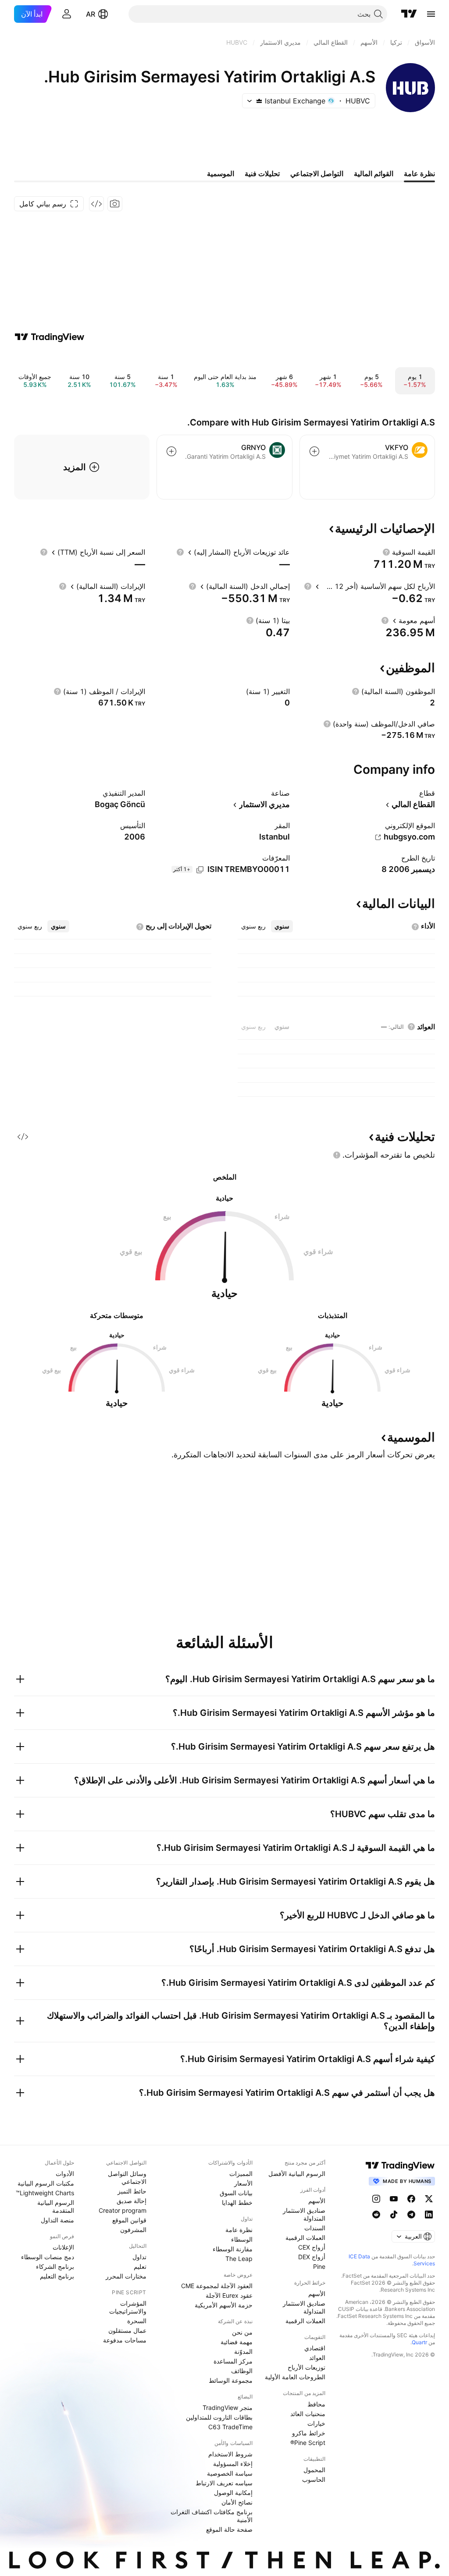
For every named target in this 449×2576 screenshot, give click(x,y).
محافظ (316, 2404)
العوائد (317, 2358)
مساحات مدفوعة (125, 2340)
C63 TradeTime (230, 2427)
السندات (315, 2228)
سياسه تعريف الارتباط (224, 2483)
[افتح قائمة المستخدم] (67, 14)
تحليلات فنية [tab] (262, 174)
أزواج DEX (312, 2257)
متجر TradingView (228, 2408)
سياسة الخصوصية (230, 2473)
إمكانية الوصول (233, 2493)
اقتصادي (315, 2348)
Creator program (123, 2210)
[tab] (282, 926)
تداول (139, 2257)
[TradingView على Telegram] (411, 2215)
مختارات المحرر (126, 2276)
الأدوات (65, 2174)
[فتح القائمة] (431, 14)
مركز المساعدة (233, 2361)
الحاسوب (314, 2479)
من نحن (242, 2332)
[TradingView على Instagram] (376, 2199)
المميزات (241, 2174)
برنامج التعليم (57, 2276)
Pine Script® (308, 2443)
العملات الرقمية (305, 2238)
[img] (259, 101)
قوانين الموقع (129, 2220)
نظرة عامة (239, 2230)
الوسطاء (242, 2239)
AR (91, 14)
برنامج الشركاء (55, 2266)
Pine (319, 2266)
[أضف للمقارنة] (314, 451)
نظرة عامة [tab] (419, 174)
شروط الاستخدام (230, 2454)
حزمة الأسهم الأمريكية (224, 2305)
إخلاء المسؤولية (233, 2464)
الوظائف (242, 2371)
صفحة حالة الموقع (229, 2529)
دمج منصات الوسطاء (48, 2257)
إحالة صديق (132, 2201)
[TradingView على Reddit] (376, 2215)
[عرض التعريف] (386, 552)
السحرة (137, 2321)
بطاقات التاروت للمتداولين (219, 2417)
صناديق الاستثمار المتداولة (304, 2214)
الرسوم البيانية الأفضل (297, 2174)
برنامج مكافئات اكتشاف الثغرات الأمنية (212, 2516)
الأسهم (317, 2201)
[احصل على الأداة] (96, 204)
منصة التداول (57, 2220)
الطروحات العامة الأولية (295, 2377)
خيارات (316, 2423)
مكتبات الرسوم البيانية (46, 2183)
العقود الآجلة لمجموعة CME (217, 2286)
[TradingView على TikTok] (394, 2215)
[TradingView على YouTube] (394, 2199)
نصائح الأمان (237, 2502)
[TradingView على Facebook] (411, 2199)
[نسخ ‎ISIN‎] (200, 870)
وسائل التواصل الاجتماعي (127, 2177)
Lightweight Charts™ (45, 2193)
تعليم (140, 2266)
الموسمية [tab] (221, 174)
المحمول (314, 2470)
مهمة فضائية (237, 2342)
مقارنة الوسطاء (233, 2249)
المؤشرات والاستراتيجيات (128, 2307)
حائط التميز (132, 2191)
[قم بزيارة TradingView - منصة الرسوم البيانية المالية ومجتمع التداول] (50, 337)
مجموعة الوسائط (231, 2380)
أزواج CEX (312, 2247)
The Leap (239, 2259)
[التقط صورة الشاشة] (115, 204)
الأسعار (243, 2183)
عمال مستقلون (127, 2330)
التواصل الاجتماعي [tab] (317, 174)
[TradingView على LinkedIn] (429, 2215)
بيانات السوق (236, 2193)
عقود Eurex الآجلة (229, 2295)
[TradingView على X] (429, 2199)
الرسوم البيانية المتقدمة (56, 2206)
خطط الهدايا (237, 2202)
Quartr (419, 2342)
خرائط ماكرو (309, 2433)
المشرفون (133, 2230)
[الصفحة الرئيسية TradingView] (409, 14)
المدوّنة (243, 2351)
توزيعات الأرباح (306, 2367)
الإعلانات (63, 2247)
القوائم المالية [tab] (374, 174)
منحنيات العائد (308, 2414)
